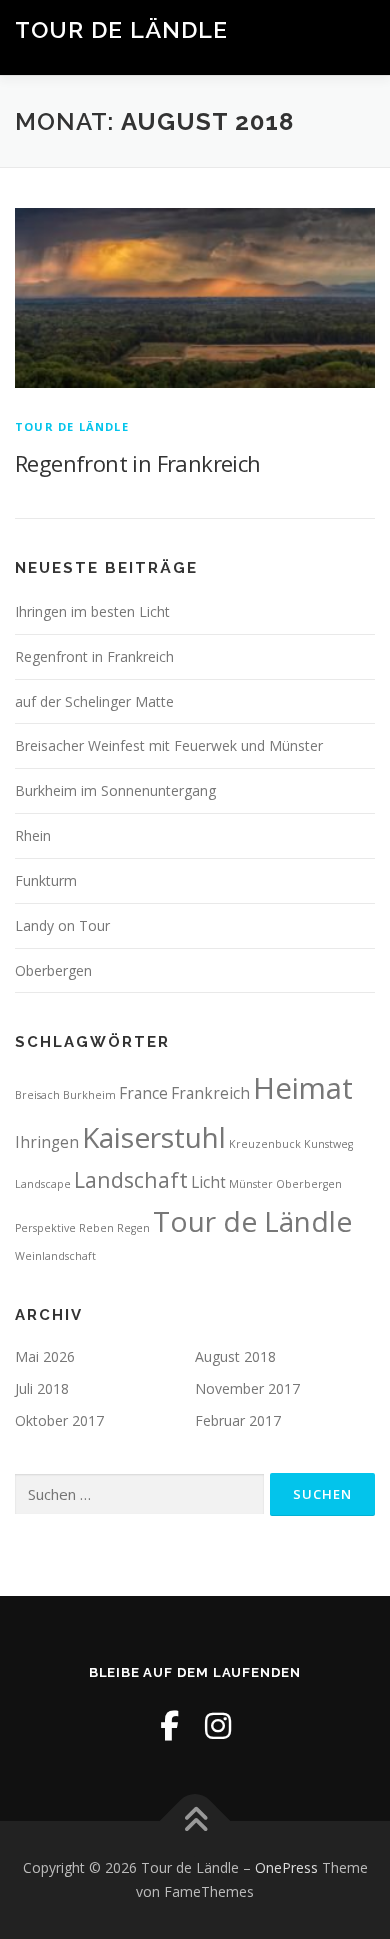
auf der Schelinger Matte (94, 701)
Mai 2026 (45, 1356)
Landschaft (131, 1179)
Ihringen (47, 1142)
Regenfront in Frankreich (138, 463)
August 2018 (235, 1356)
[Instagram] (218, 1725)
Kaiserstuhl (154, 1137)
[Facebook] (169, 1725)
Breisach (37, 1095)
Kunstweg (328, 1144)
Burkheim (89, 1095)
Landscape (43, 1184)
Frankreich (210, 1093)
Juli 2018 (42, 1388)
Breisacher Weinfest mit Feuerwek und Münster (169, 745)
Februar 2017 (238, 1420)
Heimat (303, 1088)
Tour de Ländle (121, 29)
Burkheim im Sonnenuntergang (115, 790)
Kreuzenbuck (265, 1144)
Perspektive (45, 1228)
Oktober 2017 (59, 1420)
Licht (208, 1182)
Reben (96, 1228)
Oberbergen (53, 970)
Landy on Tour (62, 925)
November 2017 (247, 1388)
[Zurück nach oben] (195, 1821)
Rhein (33, 835)
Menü (356, 37)
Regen (133, 1228)
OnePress (286, 1867)
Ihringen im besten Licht (92, 611)
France (143, 1093)
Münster (251, 1184)
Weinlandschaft (55, 1256)
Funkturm (46, 880)
